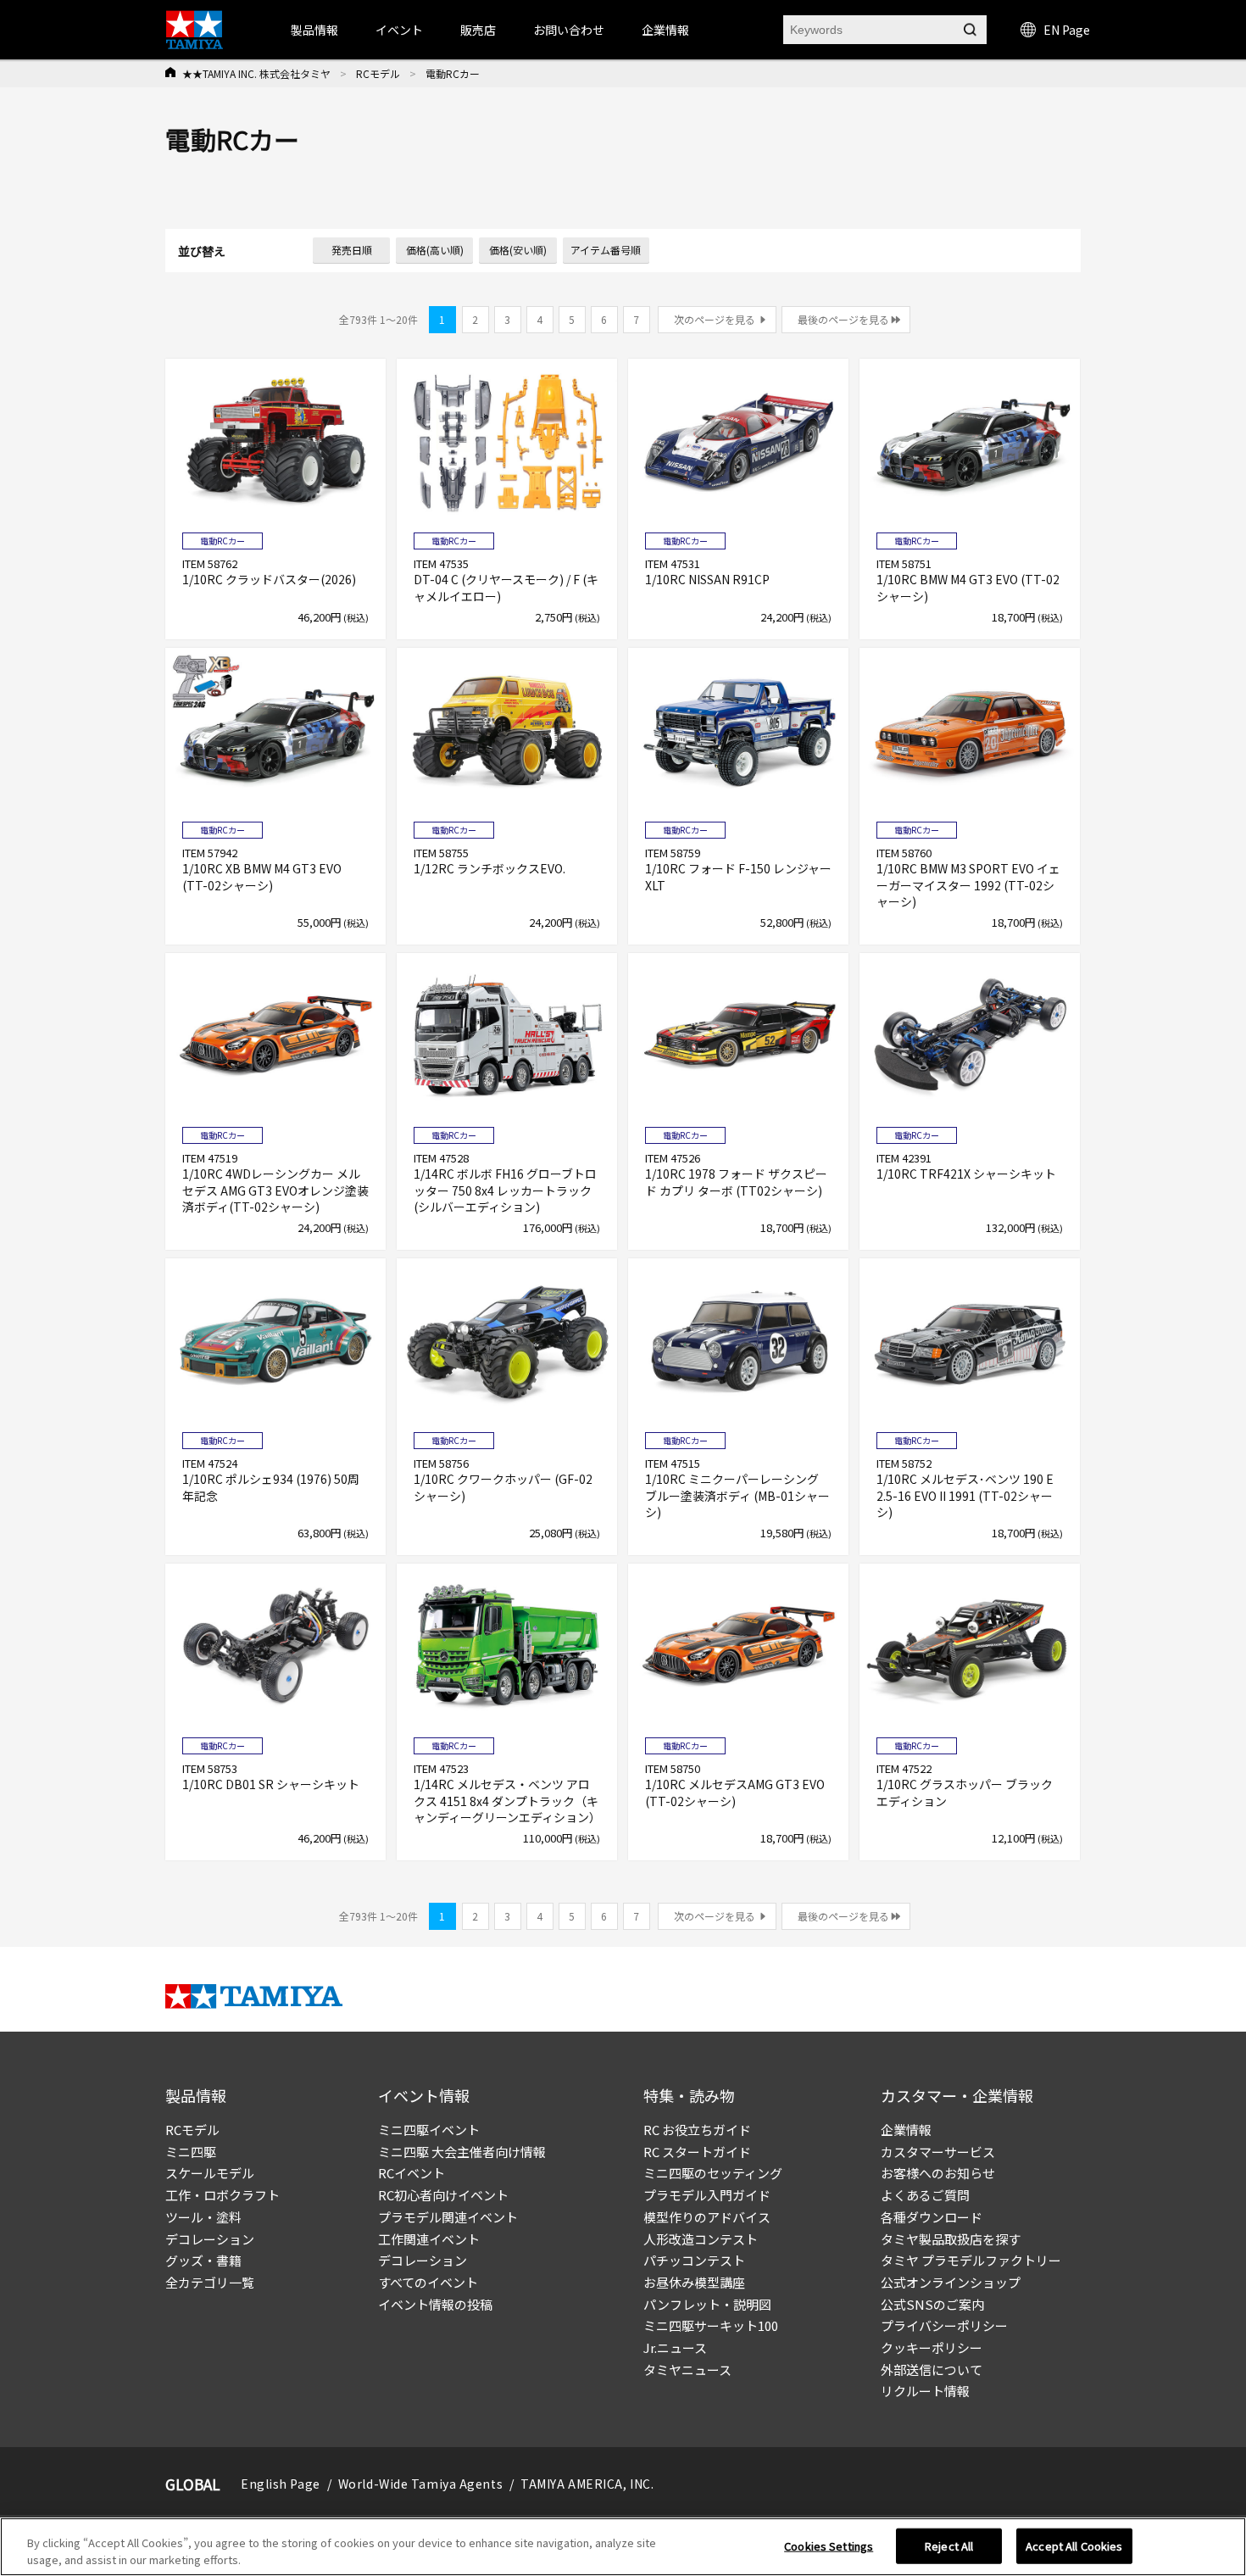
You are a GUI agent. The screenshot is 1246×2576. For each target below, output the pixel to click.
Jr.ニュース (675, 2347)
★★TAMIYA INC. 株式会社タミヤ (256, 73)
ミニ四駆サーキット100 (711, 2325)
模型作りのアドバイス (707, 2217)
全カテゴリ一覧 (210, 2282)
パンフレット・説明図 (707, 2304)
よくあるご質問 (925, 2195)
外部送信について (932, 2370)
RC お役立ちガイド (697, 2130)
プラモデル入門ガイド (707, 2195)
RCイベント (412, 2173)
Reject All (949, 2546)
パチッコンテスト (694, 2260)
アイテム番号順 (606, 250)
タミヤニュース (687, 2370)
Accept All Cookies (1074, 2546)
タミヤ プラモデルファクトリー (971, 2260)
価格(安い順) (518, 250)
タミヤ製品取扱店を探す (951, 2239)
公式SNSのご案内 (932, 2304)
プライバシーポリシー (944, 2325)
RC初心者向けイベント (443, 2195)
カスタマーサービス (938, 2152)
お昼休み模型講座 (694, 2282)
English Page (281, 2484)
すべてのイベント (428, 2282)
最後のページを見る (843, 319)
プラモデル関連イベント (448, 2217)
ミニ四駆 (191, 2152)
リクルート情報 (925, 2391)
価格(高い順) (435, 250)
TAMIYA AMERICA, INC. (587, 2484)
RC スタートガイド (697, 2152)
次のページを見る (715, 319)
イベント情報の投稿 (435, 2304)
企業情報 (906, 2130)
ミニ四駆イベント (429, 2130)
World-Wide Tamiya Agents (420, 2484)
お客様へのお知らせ (938, 2173)
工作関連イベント (429, 2239)
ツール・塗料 (203, 2217)
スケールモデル (210, 2173)
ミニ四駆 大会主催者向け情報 (462, 2152)
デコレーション (210, 2239)
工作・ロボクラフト (222, 2195)
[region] (623, 2547)
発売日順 (352, 250)
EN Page (1067, 30)
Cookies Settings (829, 2546)
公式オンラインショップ (951, 2282)
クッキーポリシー (932, 2347)
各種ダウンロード (932, 2217)
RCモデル (378, 73)
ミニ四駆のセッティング (713, 2173)
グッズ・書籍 (203, 2260)
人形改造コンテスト (701, 2239)
